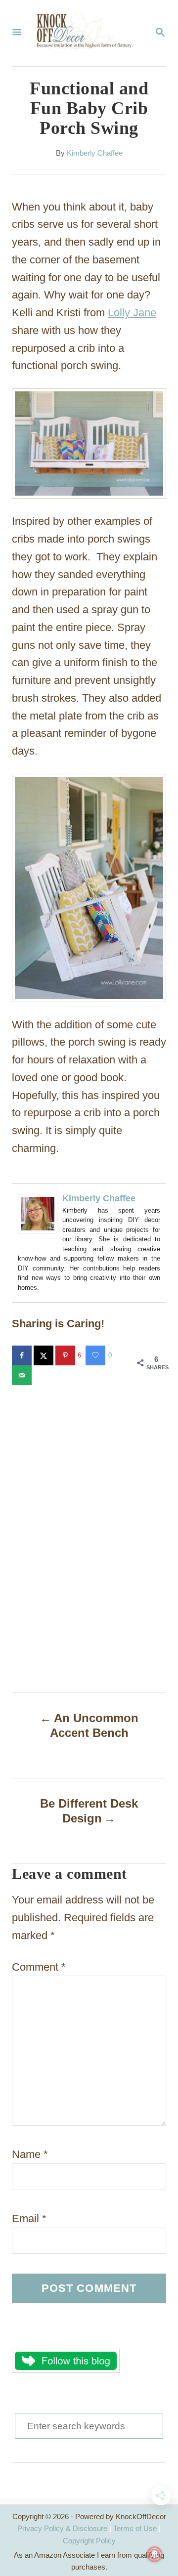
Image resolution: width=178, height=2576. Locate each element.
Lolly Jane (132, 313)
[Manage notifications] (155, 2554)
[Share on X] (44, 1355)
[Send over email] (23, 1375)
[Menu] (17, 33)
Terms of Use (135, 2528)
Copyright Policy (89, 2541)
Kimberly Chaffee (95, 153)
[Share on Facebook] (23, 1355)
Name (30, 2154)
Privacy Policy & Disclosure (62, 2528)
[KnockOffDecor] (88, 33)
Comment (39, 1967)
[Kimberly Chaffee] (38, 1241)
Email (29, 2218)
